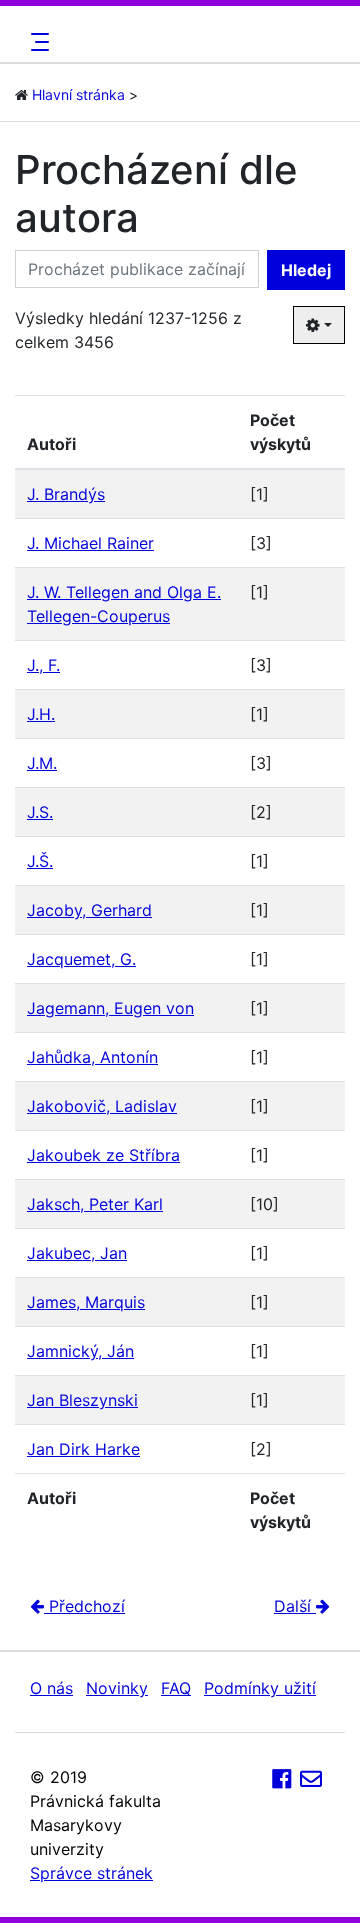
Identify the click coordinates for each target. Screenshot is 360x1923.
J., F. (43, 665)
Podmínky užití (260, 1688)
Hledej (306, 270)
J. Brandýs (66, 494)
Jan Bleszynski (82, 1400)
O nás (51, 1688)
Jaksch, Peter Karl (95, 1204)
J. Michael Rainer (90, 543)
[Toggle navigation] (37, 42)
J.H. (41, 714)
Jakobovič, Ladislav (102, 1106)
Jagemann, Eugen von (110, 1008)
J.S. (40, 812)
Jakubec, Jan (77, 1253)
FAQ (176, 1688)
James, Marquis (86, 1302)
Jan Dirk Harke (83, 1449)
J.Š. (40, 861)
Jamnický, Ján (80, 1351)
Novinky (117, 1688)
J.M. (42, 763)
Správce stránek (91, 1873)
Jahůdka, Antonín (92, 1057)
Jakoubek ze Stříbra (103, 1155)
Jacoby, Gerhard (89, 910)
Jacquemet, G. (81, 959)
